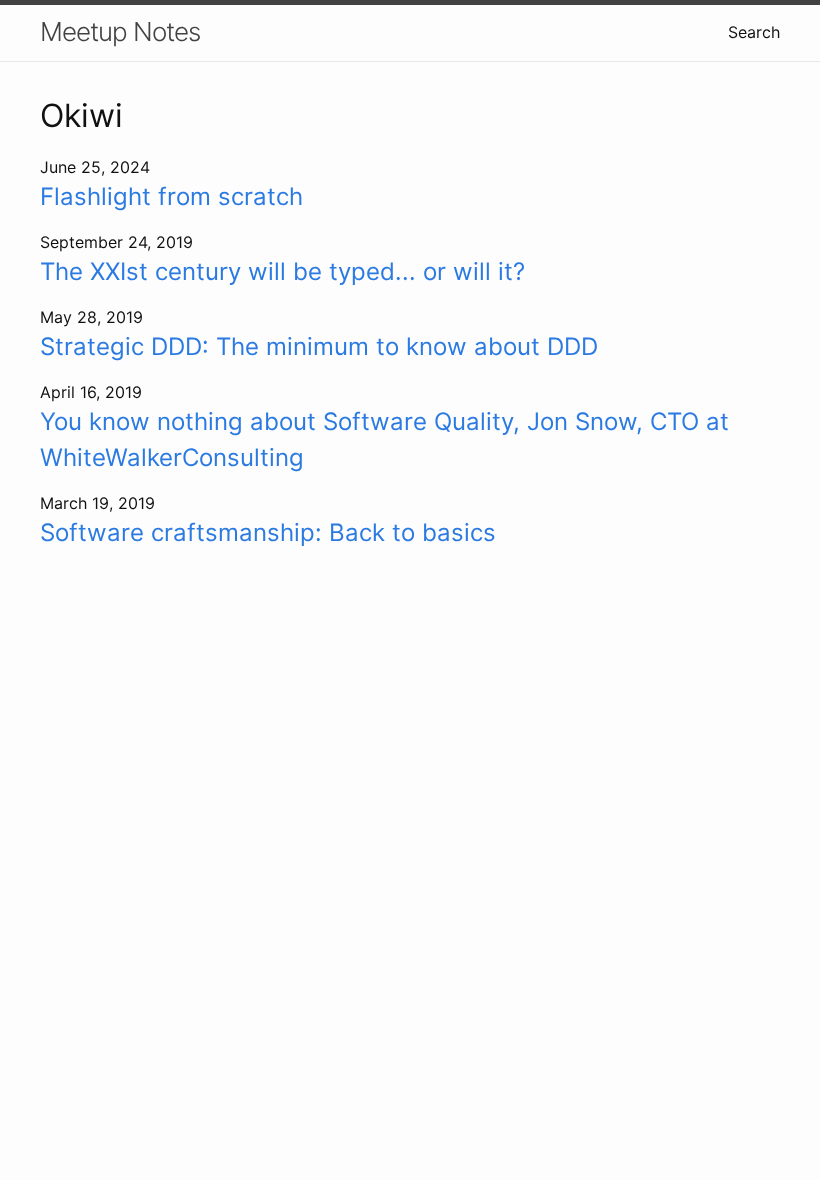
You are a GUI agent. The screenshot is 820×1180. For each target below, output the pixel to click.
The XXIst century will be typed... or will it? (282, 271)
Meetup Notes (120, 31)
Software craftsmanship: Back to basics (268, 532)
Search (754, 32)
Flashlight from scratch (171, 196)
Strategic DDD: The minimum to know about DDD (319, 346)
